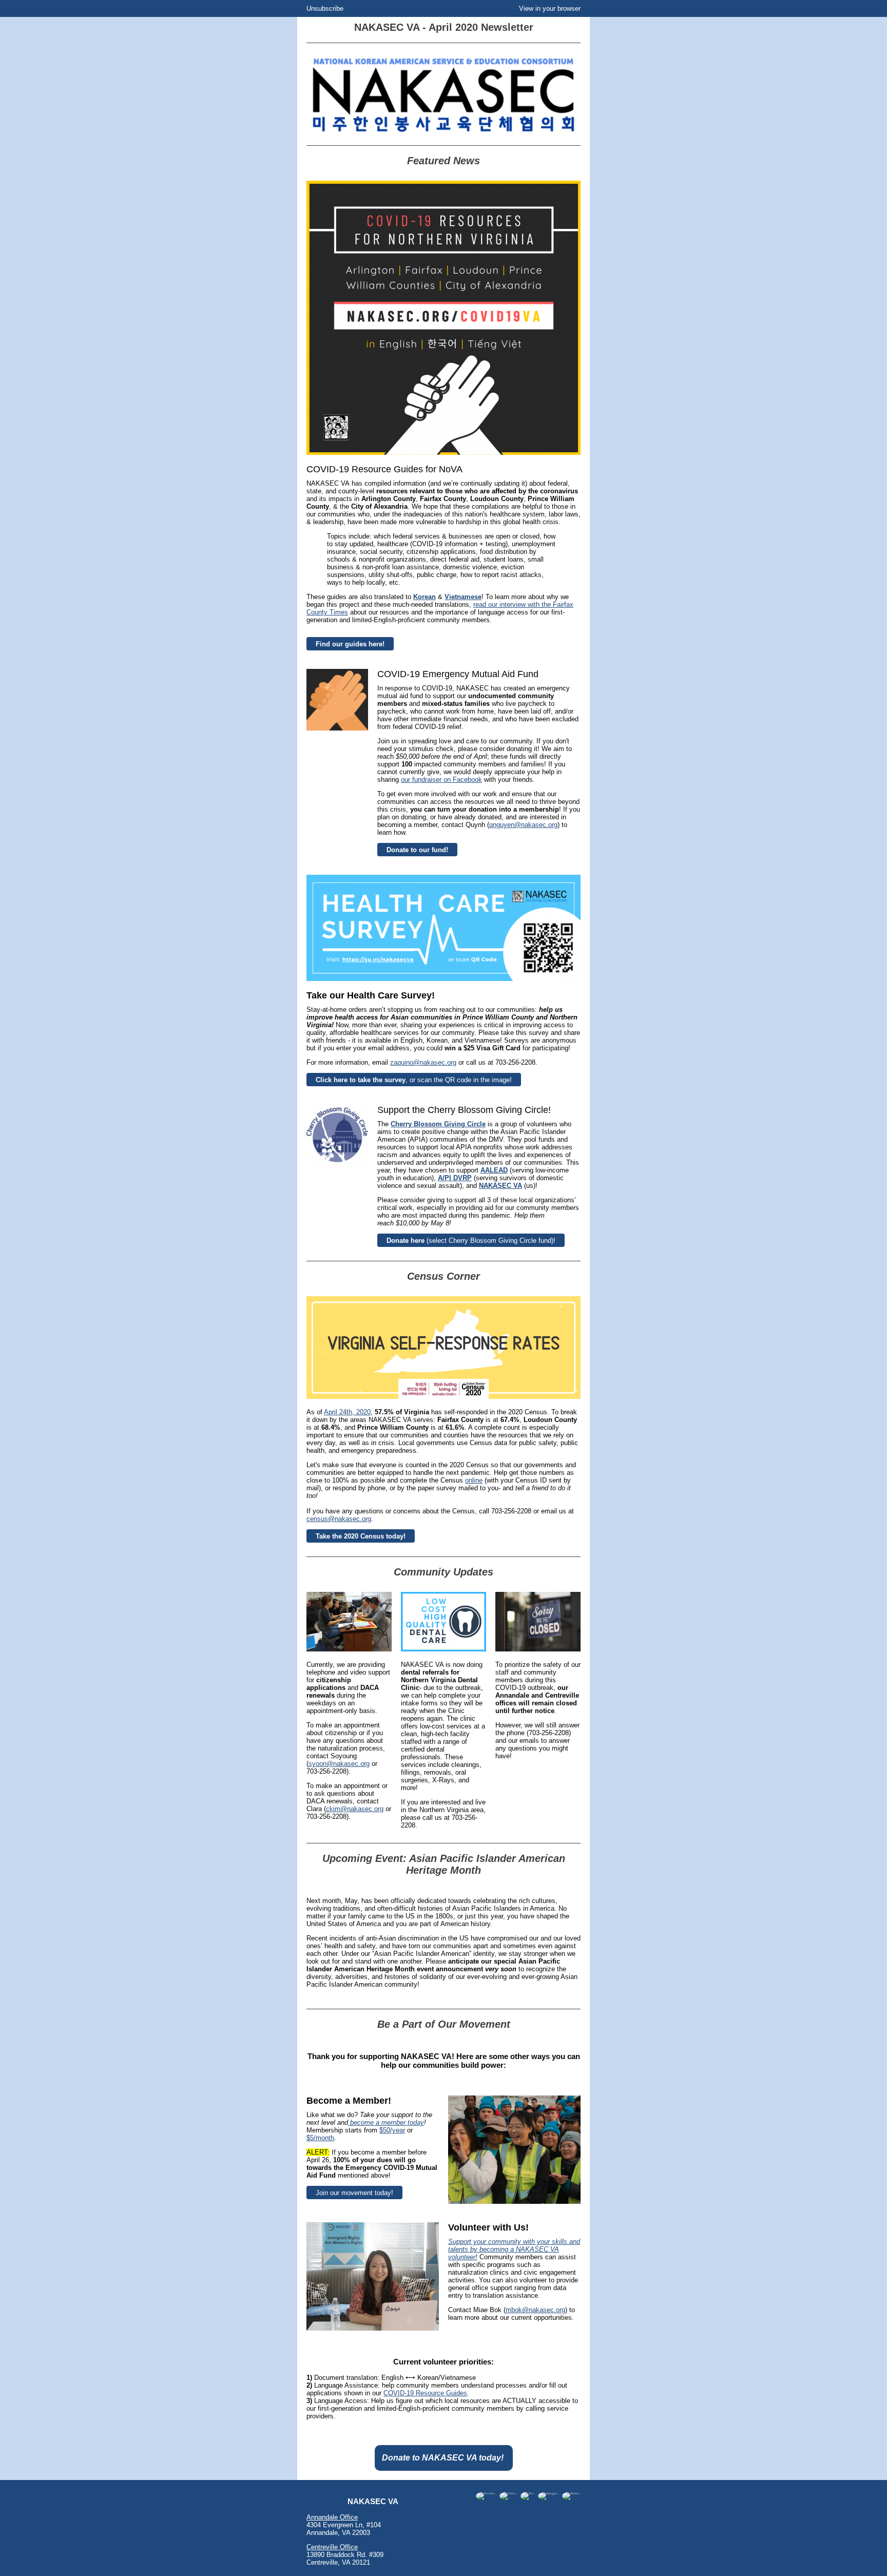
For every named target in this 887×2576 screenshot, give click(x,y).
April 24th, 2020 (347, 1412)
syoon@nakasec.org (339, 1764)
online (474, 1480)
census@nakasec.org (339, 1519)
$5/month (320, 2138)
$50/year (392, 2130)
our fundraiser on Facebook (441, 780)
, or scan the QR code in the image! (414, 1080)
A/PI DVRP (455, 1178)
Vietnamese (463, 597)
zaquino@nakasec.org (423, 1062)
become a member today (386, 2122)
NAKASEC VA (500, 1186)
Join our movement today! (354, 2193)
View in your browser (550, 8)
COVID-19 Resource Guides (425, 2393)
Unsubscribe (325, 8)
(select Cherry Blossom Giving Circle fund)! (471, 1241)
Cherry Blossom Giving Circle (438, 1124)
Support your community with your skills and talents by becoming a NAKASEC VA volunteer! (514, 2249)
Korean (425, 597)
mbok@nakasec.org (535, 2310)
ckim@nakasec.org (355, 1809)
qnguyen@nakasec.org (523, 825)
